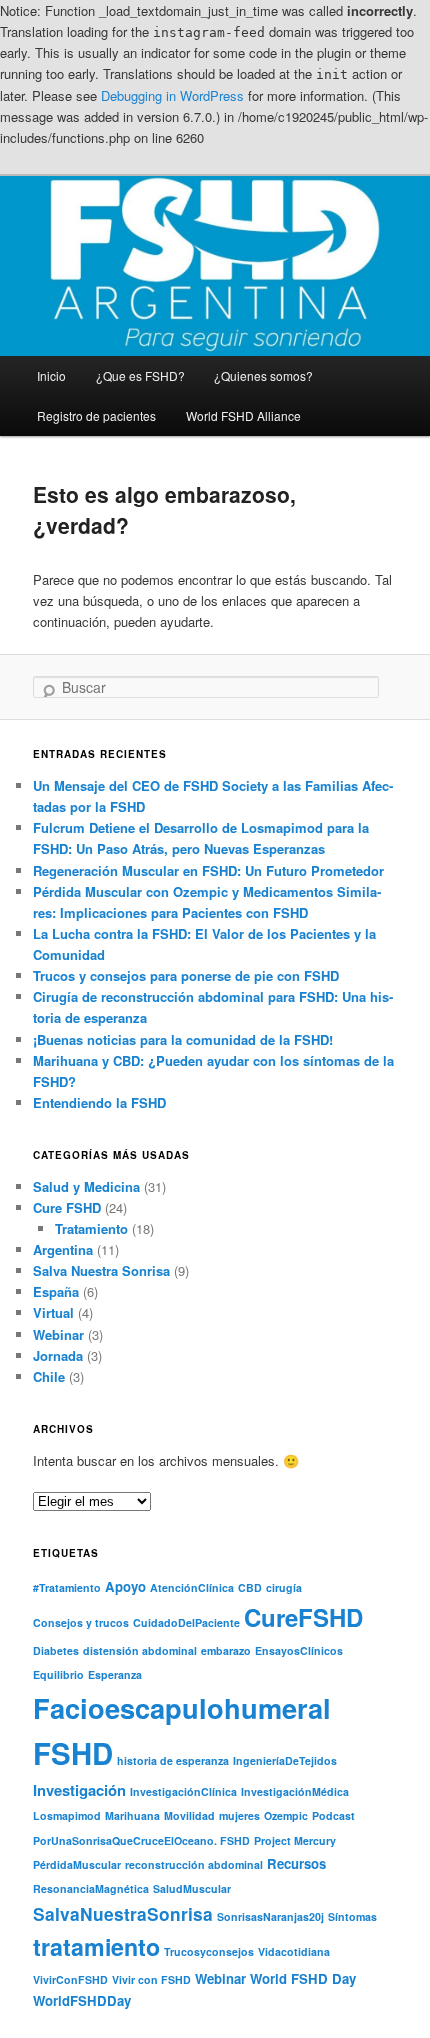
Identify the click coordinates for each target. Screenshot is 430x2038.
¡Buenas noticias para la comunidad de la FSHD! (183, 1039)
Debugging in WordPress (172, 95)
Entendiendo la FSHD (99, 1102)
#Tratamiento (67, 1587)
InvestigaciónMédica (295, 1791)
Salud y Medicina (86, 1186)
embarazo (226, 1650)
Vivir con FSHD (151, 1979)
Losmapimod (67, 1815)
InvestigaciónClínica (183, 1791)
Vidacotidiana (294, 1951)
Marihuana (132, 1815)
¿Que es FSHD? (140, 375)
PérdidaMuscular (77, 1864)
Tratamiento (91, 1228)
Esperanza (115, 1674)
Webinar (58, 1334)
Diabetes (56, 1650)
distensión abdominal (140, 1650)
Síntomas (352, 1916)
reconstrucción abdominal (194, 1864)
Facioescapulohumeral (182, 1707)
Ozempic (286, 1815)
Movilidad (189, 1815)
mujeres (239, 1815)
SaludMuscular (192, 1888)
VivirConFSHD (70, 1979)
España (56, 1291)
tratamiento (96, 1946)
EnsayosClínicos (299, 1650)
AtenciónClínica (192, 1587)
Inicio (51, 375)
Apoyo (125, 1586)
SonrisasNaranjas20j (270, 1916)
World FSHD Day (303, 1978)
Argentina (63, 1249)
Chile (49, 1376)
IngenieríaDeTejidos (285, 1760)
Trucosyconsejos (209, 1951)
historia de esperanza (173, 1760)
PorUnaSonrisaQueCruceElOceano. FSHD (141, 1840)
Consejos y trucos (81, 1622)
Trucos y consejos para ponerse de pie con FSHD (186, 975)
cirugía (284, 1587)
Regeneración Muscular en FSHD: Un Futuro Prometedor (208, 870)
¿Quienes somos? (263, 375)
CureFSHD (303, 1617)
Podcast (333, 1815)
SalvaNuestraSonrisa (123, 1913)
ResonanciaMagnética (91, 1888)
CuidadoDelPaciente (186, 1622)
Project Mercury (295, 1840)
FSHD (73, 1753)
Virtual (53, 1312)
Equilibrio (58, 1674)
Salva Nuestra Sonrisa (101, 1270)
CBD (250, 1587)
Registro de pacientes (96, 415)
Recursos (296, 1863)
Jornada (58, 1355)
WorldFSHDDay (82, 2000)
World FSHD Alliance (243, 415)
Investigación (79, 1790)
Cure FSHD (67, 1207)
